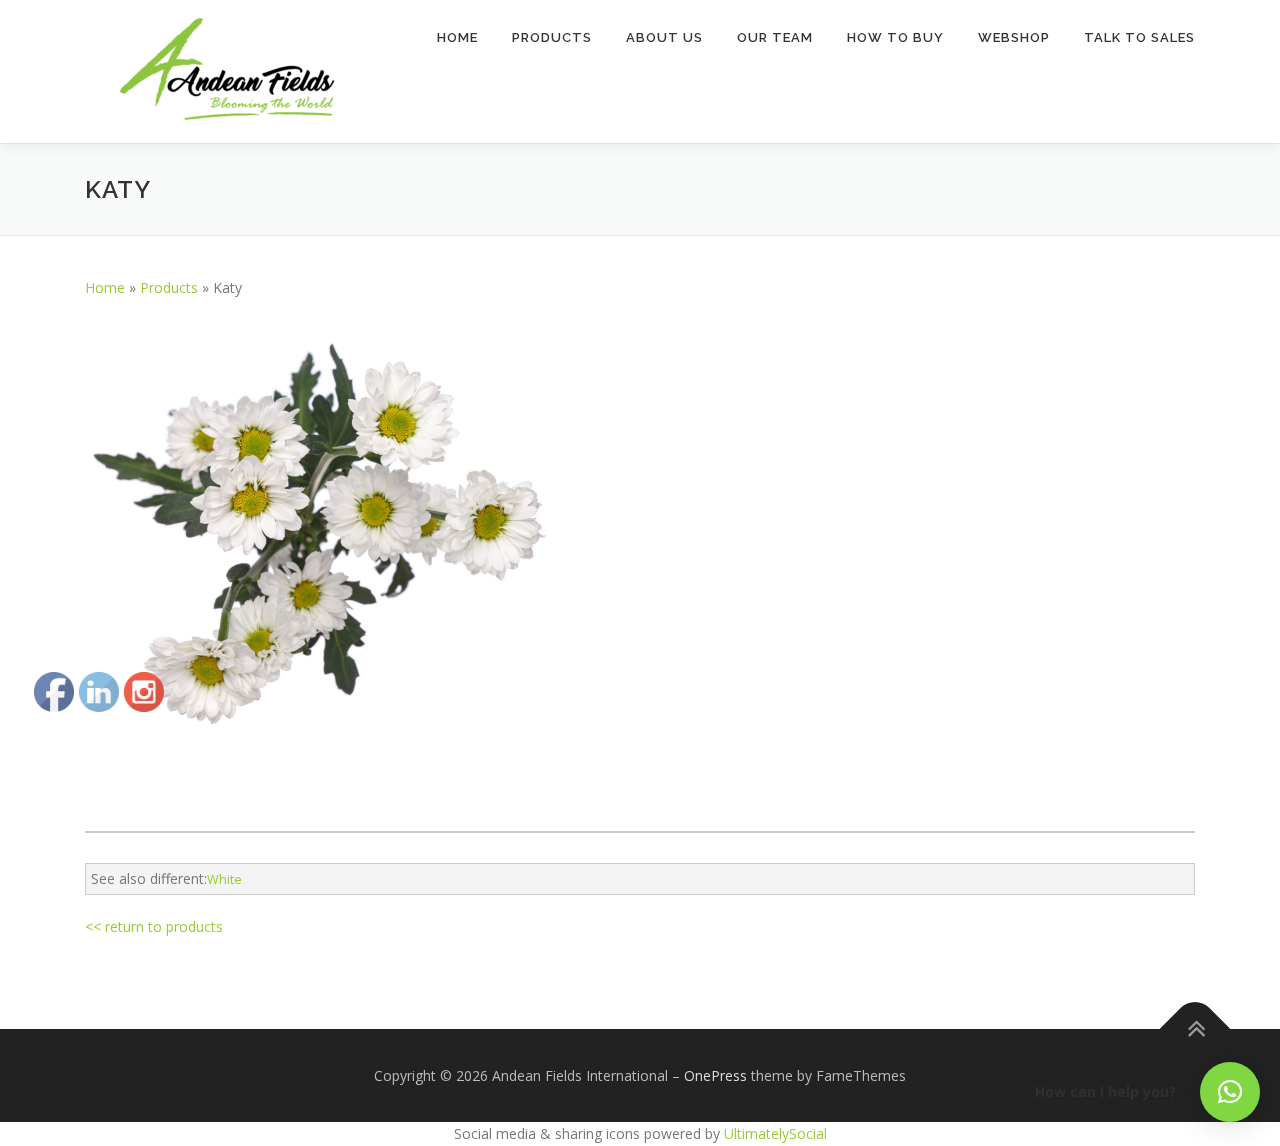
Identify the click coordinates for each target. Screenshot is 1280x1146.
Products (552, 37)
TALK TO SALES (1139, 37)
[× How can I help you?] (1230, 1092)
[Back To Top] (1195, 1028)
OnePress (715, 1075)
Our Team (775, 37)
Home (457, 37)
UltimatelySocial (775, 1133)
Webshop (1014, 37)
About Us (664, 37)
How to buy (895, 37)
